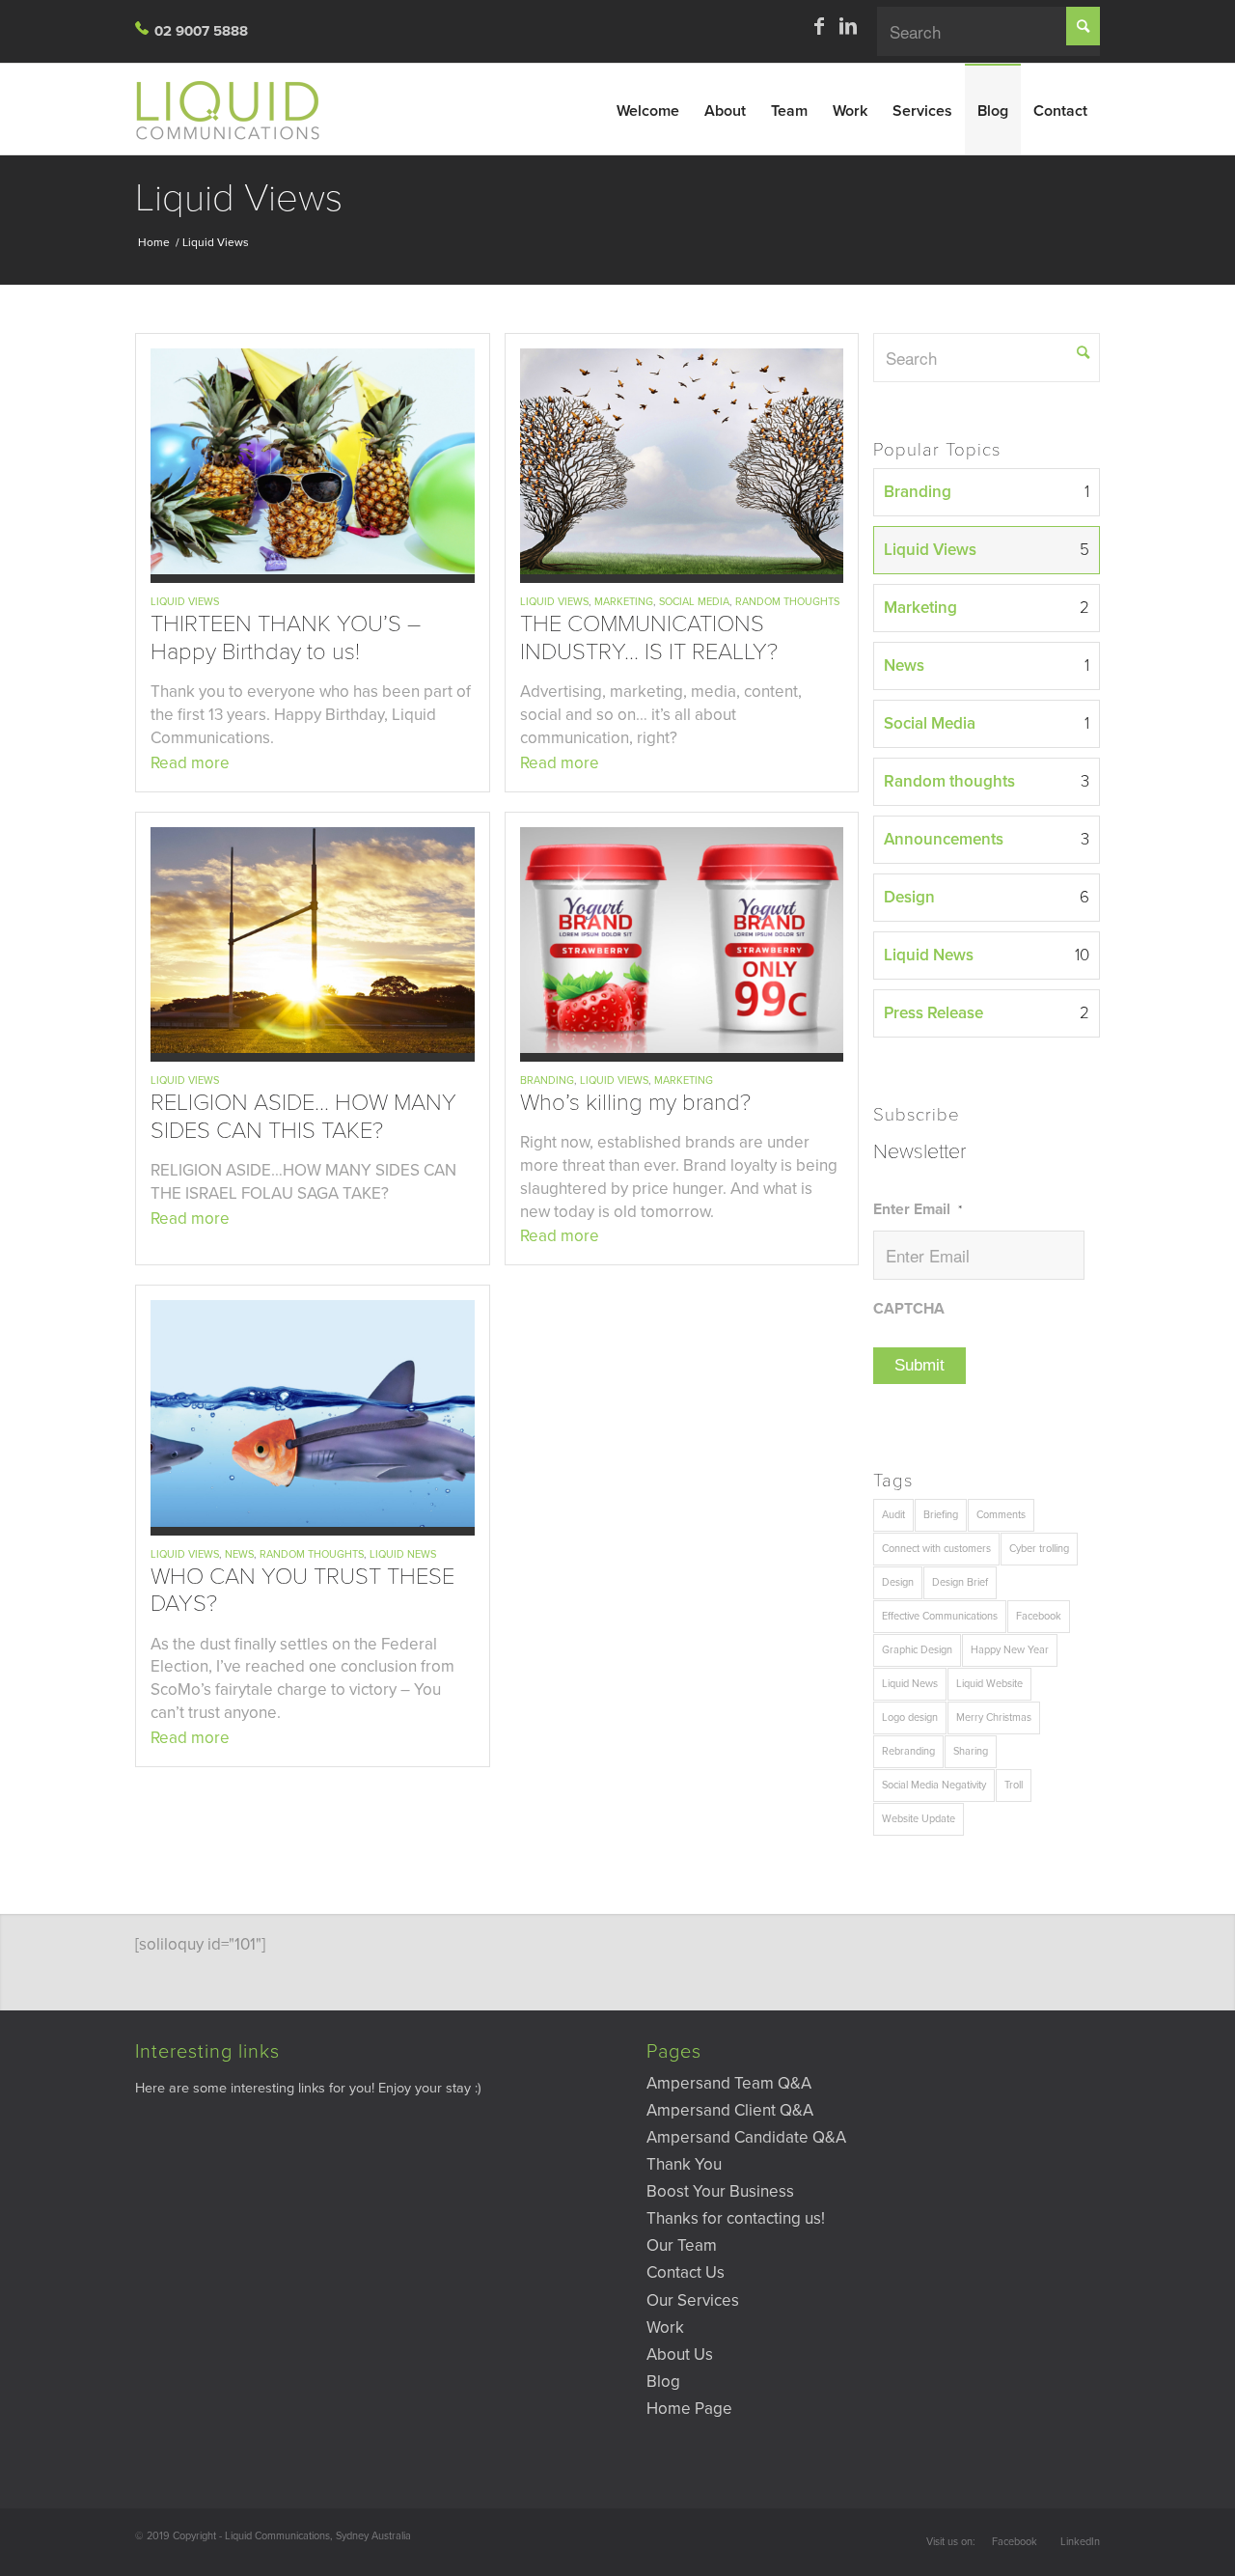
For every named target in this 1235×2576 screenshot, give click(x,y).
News (239, 1554)
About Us (680, 2354)
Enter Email (918, 1209)
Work (665, 2327)
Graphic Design (917, 1650)
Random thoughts (787, 602)
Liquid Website (989, 1684)
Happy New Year (1010, 1650)
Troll (1014, 1785)
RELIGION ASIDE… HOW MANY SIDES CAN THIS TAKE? (303, 1117)
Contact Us (686, 2272)
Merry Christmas (994, 1717)
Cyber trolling (1039, 1549)
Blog (663, 2382)
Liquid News (403, 1554)
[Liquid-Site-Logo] (236, 109)
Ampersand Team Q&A (729, 2083)
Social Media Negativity (934, 1785)
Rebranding (908, 1751)
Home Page (689, 2409)
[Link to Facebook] (819, 26)
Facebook (1039, 1616)
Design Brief (960, 1582)
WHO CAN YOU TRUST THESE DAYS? (302, 1591)
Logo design (910, 1717)
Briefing (941, 1515)
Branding (547, 1080)
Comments (1001, 1515)
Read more (190, 763)
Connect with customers (936, 1549)
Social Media (694, 602)
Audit (893, 1515)
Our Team (682, 2245)
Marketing (624, 602)
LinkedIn (1080, 2542)
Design (898, 1582)
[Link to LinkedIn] (848, 26)
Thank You (684, 2164)
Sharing (971, 1751)
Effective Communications (940, 1616)
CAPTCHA (909, 1309)
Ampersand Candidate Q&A (746, 2137)
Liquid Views (239, 198)
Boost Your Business (720, 2191)
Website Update (919, 1819)
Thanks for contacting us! (736, 2218)
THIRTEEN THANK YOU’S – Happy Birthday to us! (286, 638)
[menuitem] (648, 109)
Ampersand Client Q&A (730, 2110)
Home (154, 242)
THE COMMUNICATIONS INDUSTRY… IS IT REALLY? (649, 638)
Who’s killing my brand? (635, 1103)
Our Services (693, 2300)
